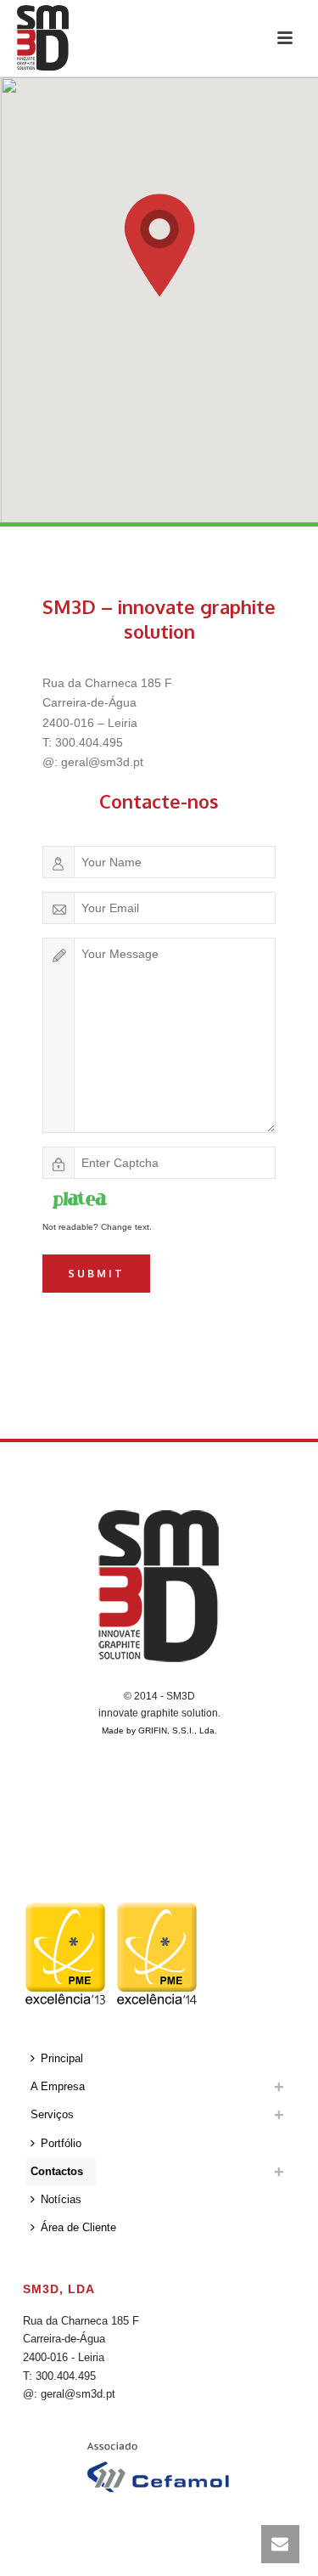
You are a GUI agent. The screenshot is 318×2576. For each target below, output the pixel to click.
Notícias (61, 2199)
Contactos (57, 2171)
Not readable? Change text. (97, 1227)
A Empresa (58, 2086)
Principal (62, 2058)
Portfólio (61, 2143)
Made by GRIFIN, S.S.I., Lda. (159, 1730)
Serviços (52, 2114)
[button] (159, 245)
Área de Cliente (78, 2227)
